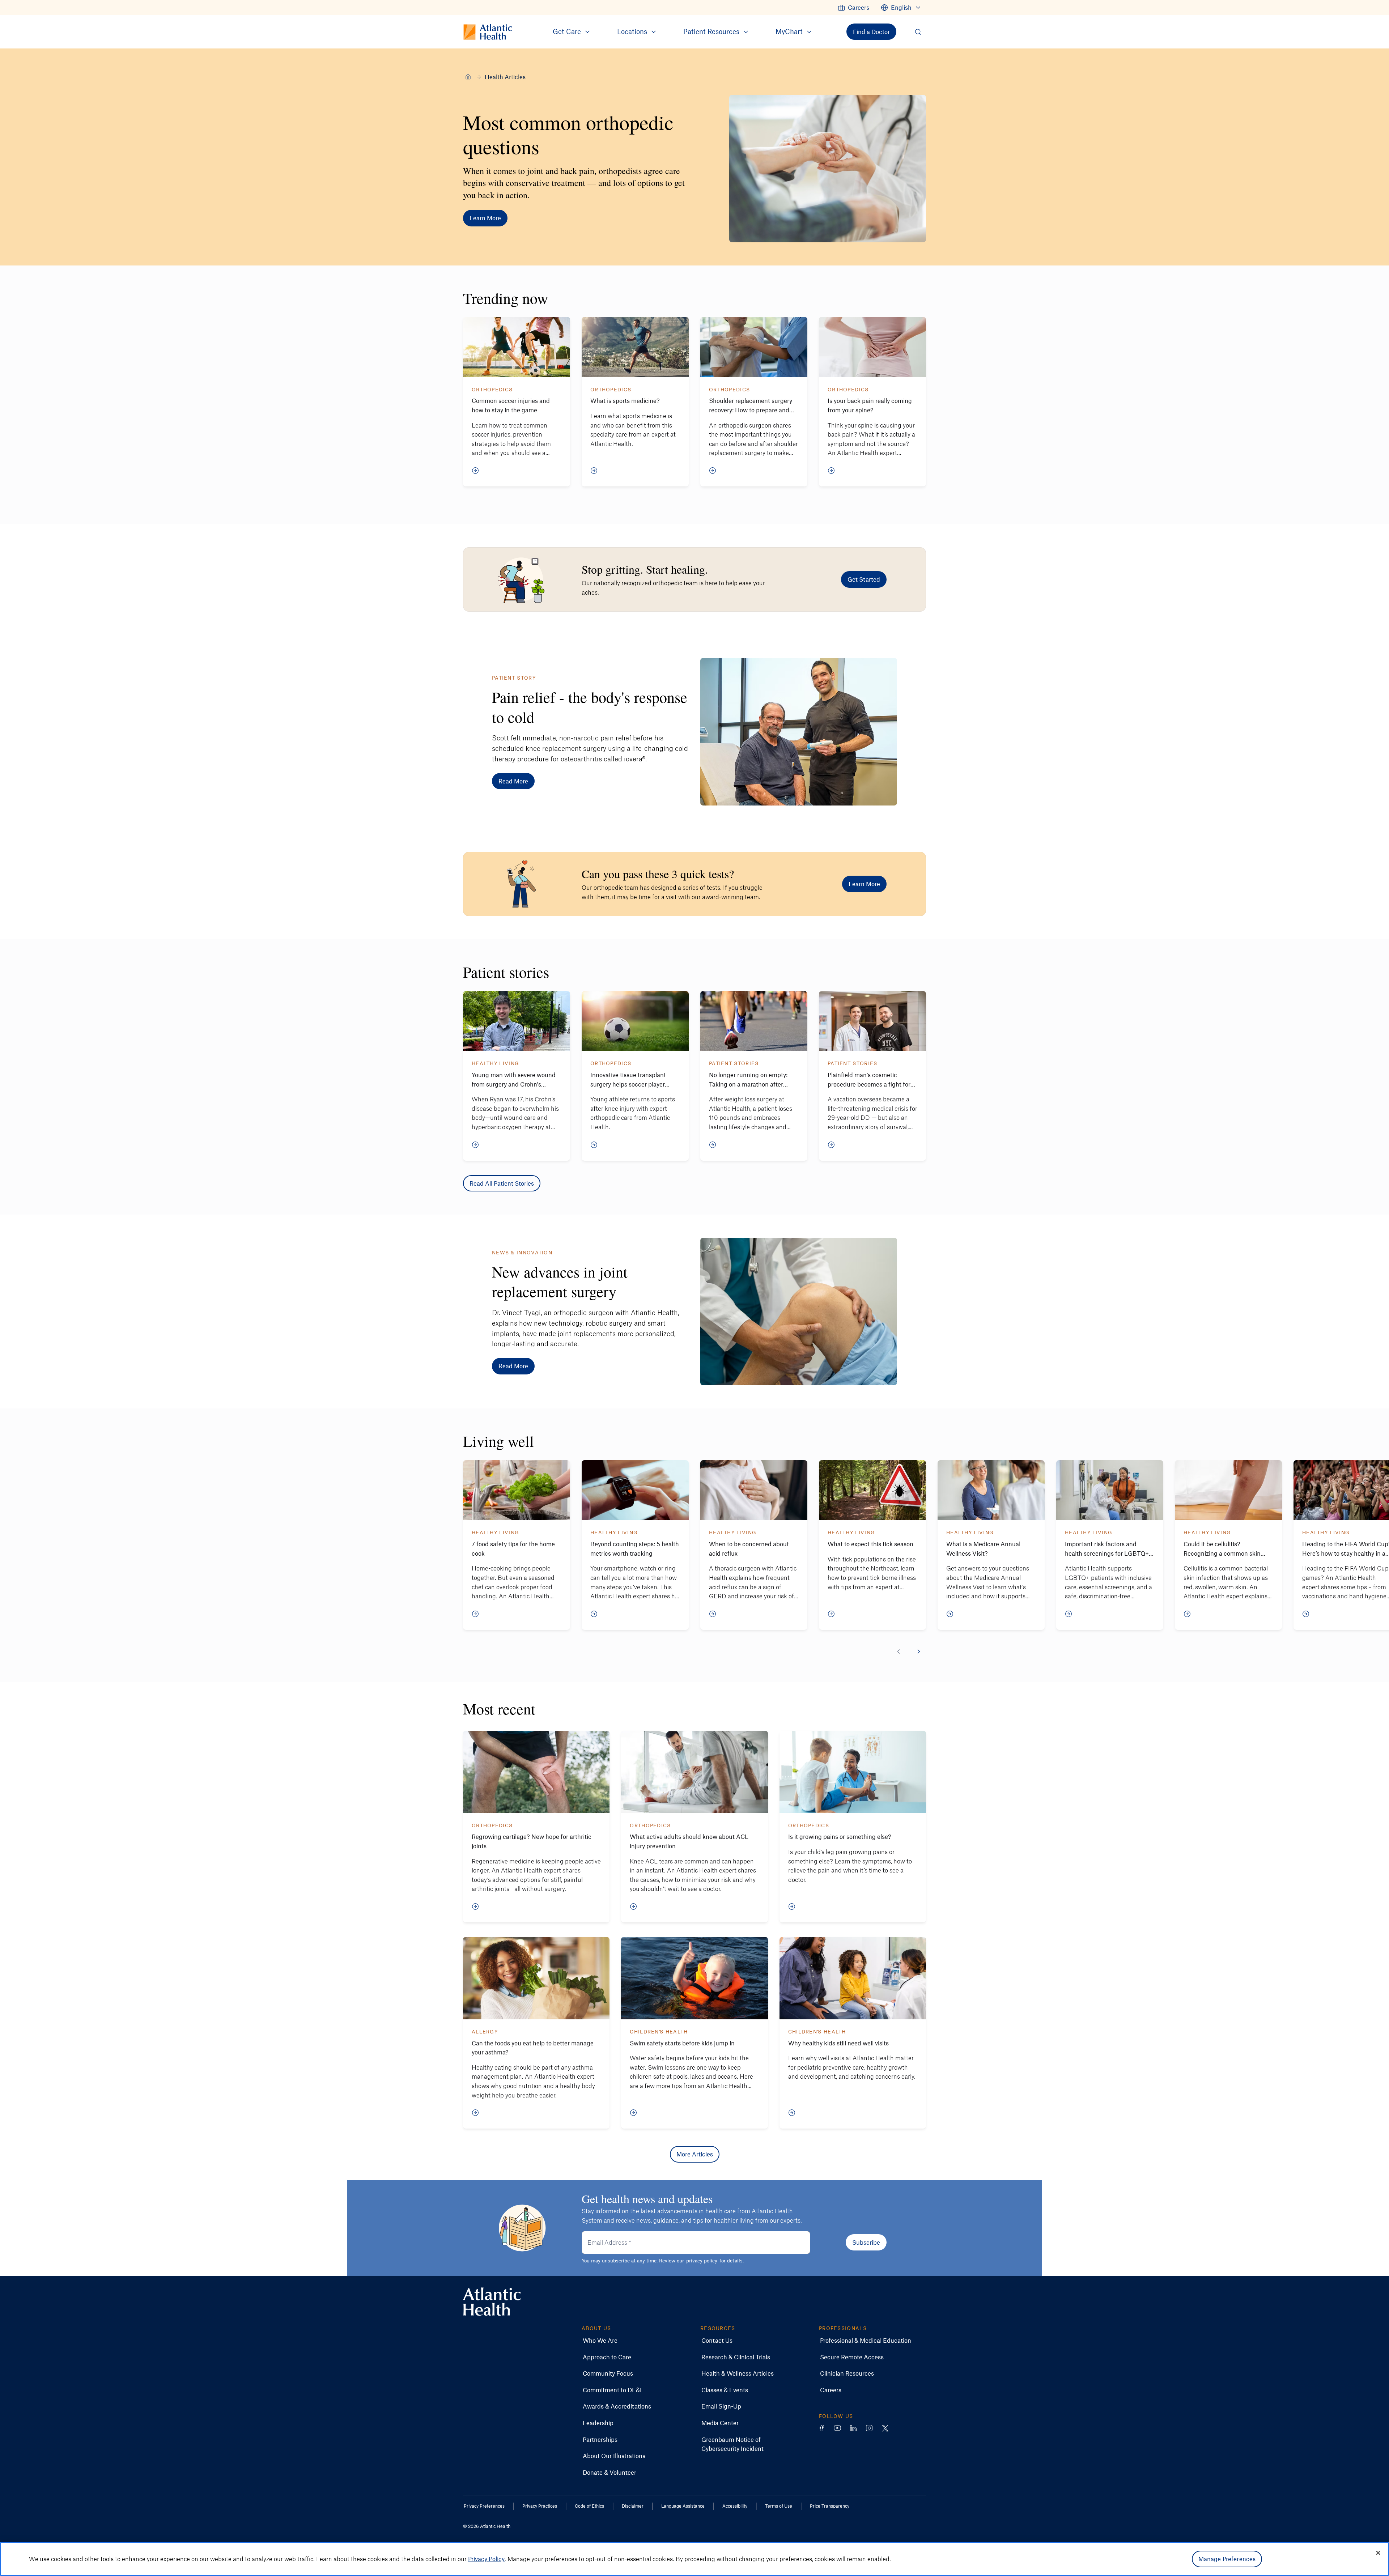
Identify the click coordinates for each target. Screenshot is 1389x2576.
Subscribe (866, 2242)
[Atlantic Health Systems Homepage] (492, 2302)
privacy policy (702, 2260)
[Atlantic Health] (468, 77)
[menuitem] (853, 8)
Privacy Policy (486, 2559)
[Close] (1378, 2553)
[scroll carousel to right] (919, 1652)
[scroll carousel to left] (899, 1652)
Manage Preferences (1227, 2559)
